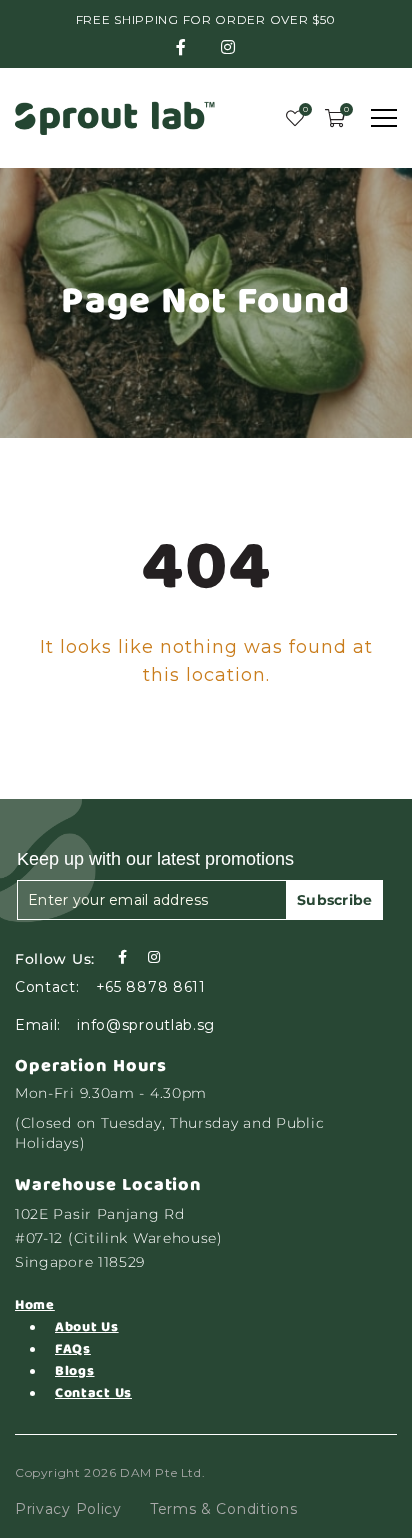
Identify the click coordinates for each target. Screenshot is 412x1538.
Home (35, 1305)
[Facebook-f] (122, 957)
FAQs (73, 1349)
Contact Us (93, 1393)
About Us (87, 1327)
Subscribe (335, 900)
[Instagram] (154, 957)
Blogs (75, 1371)
